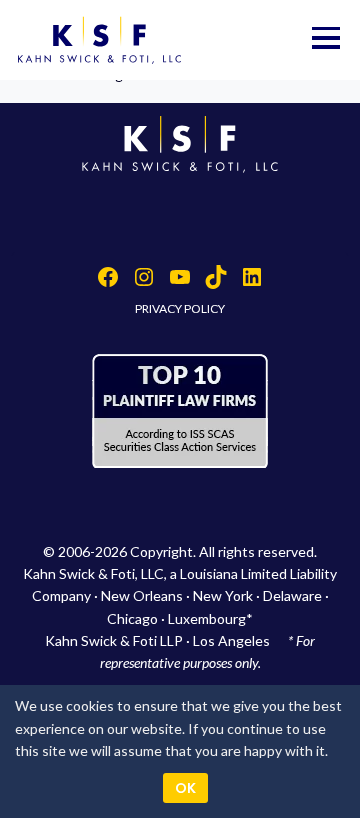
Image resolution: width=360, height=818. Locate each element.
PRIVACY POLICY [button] (180, 308)
